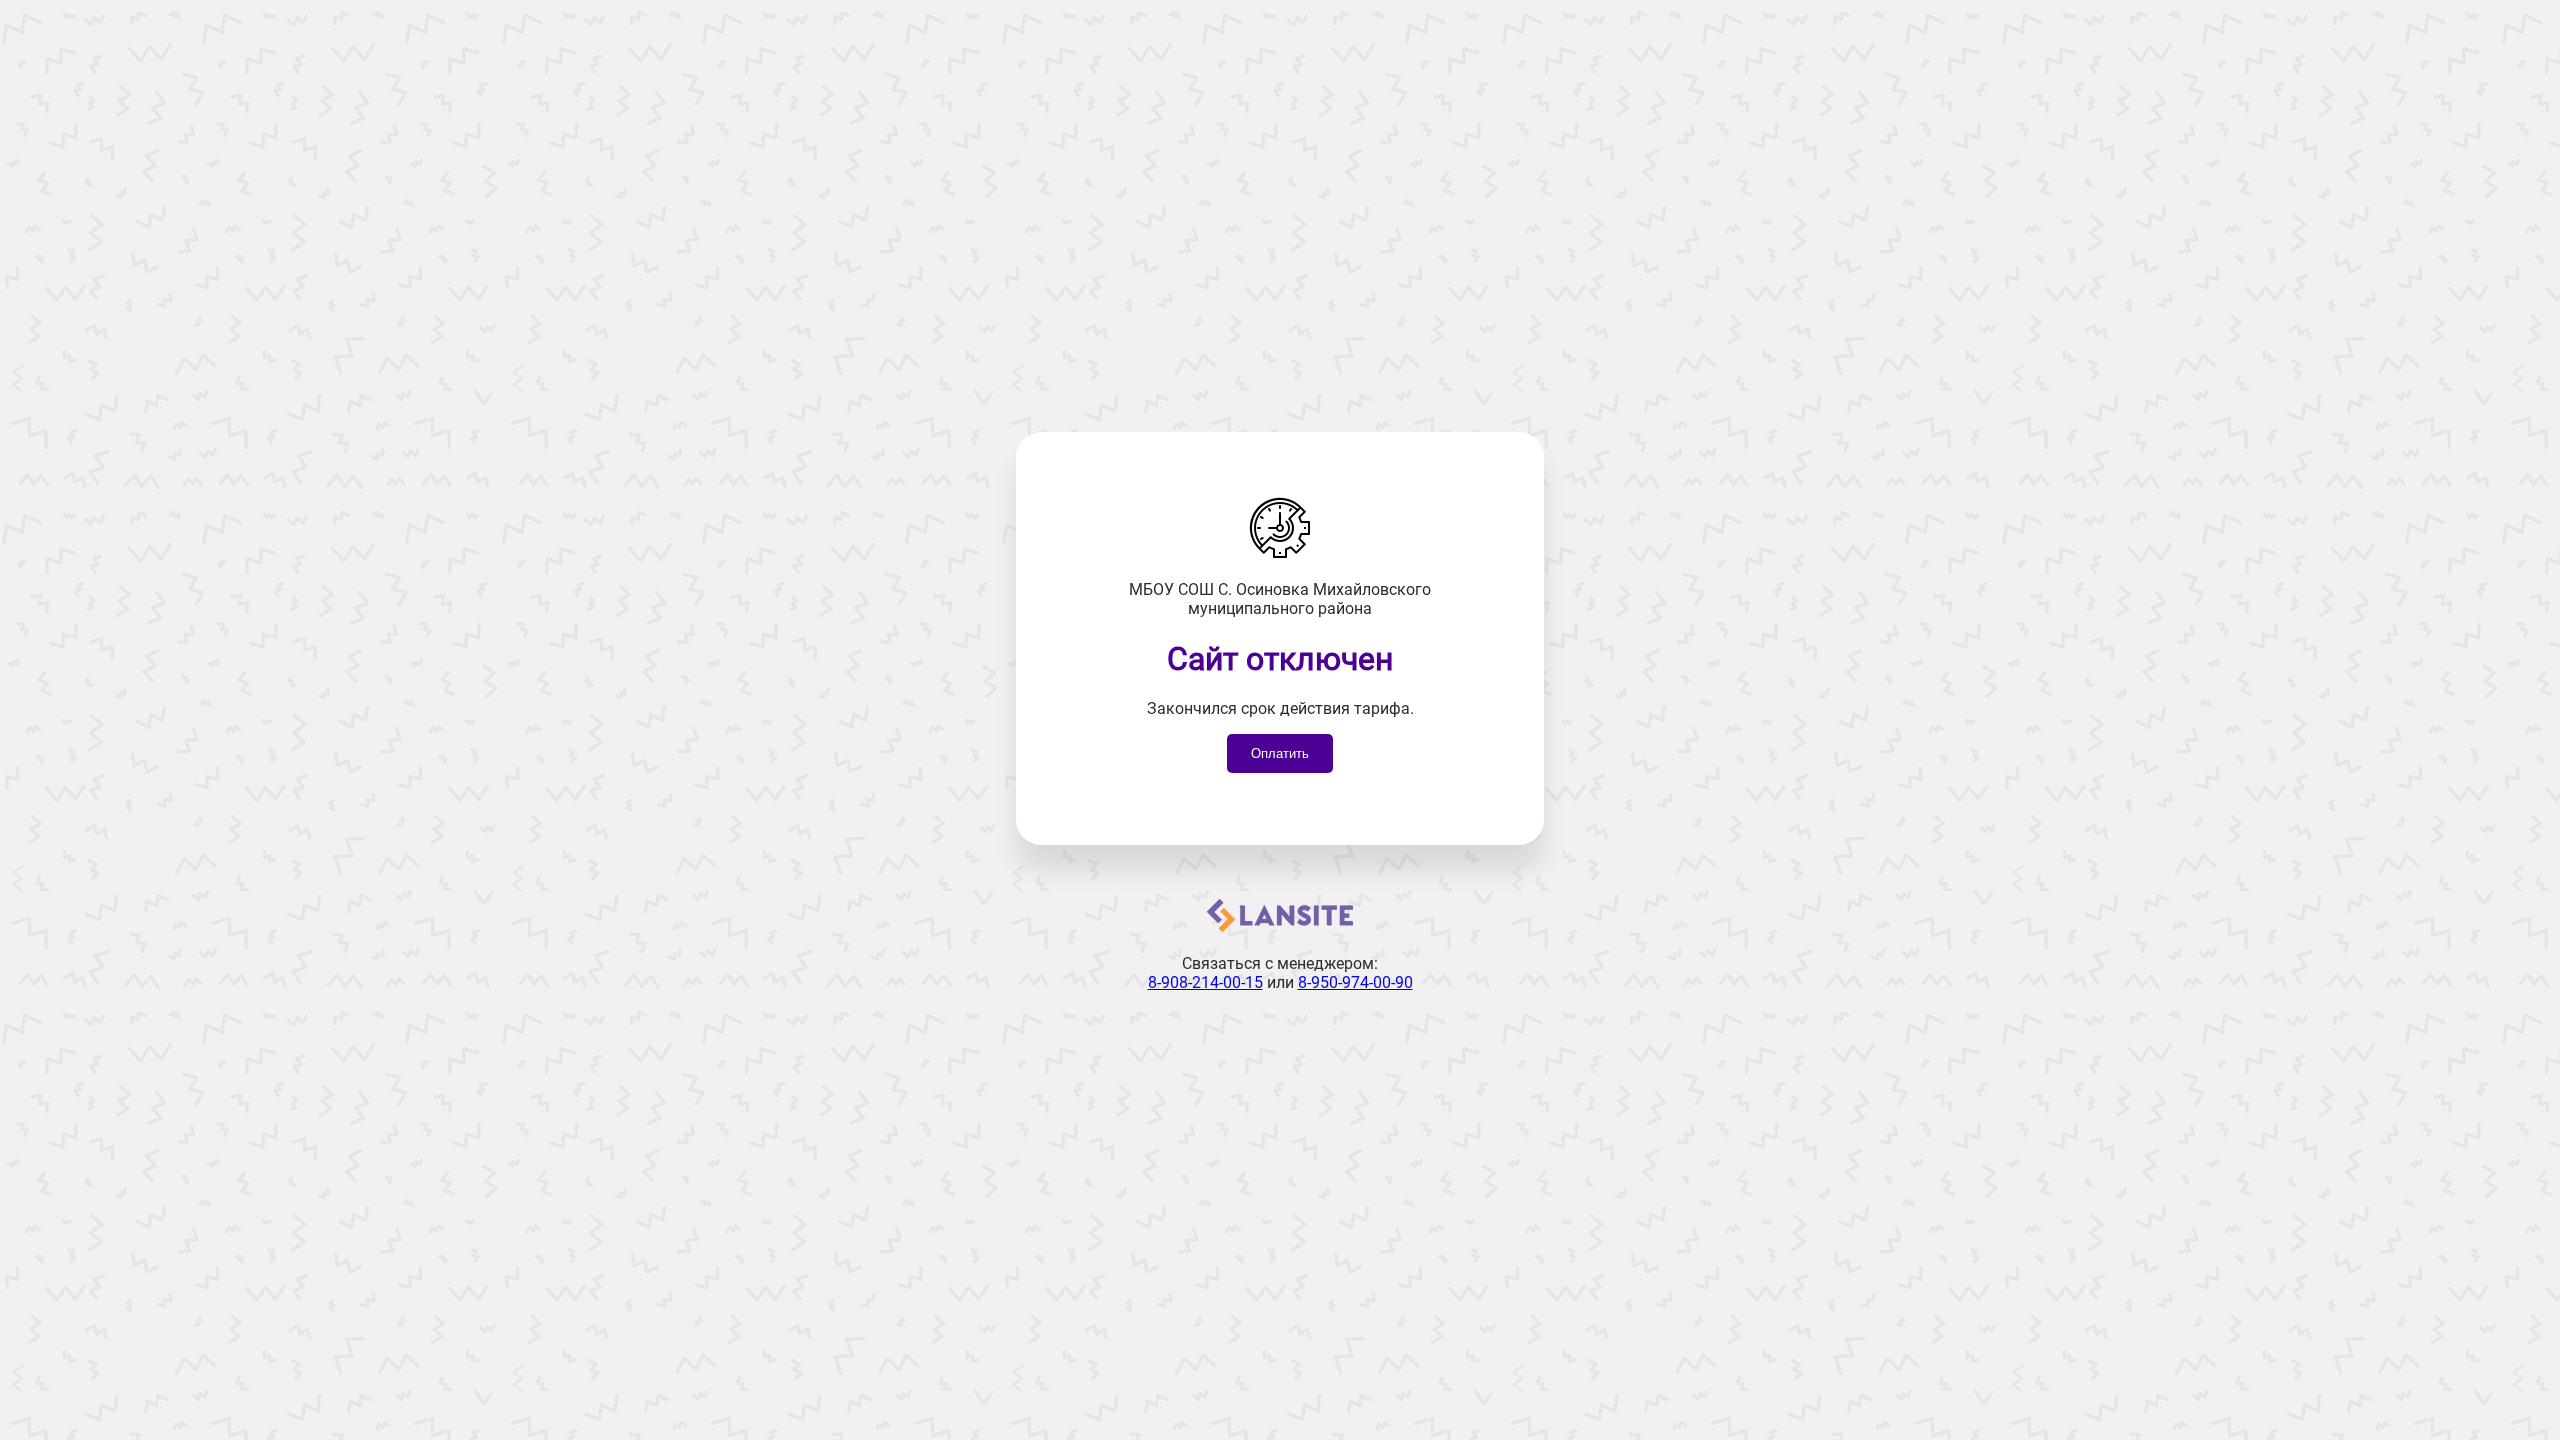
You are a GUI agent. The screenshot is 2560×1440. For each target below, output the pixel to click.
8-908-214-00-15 (1205, 982)
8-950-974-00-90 (1355, 982)
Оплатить (1280, 753)
